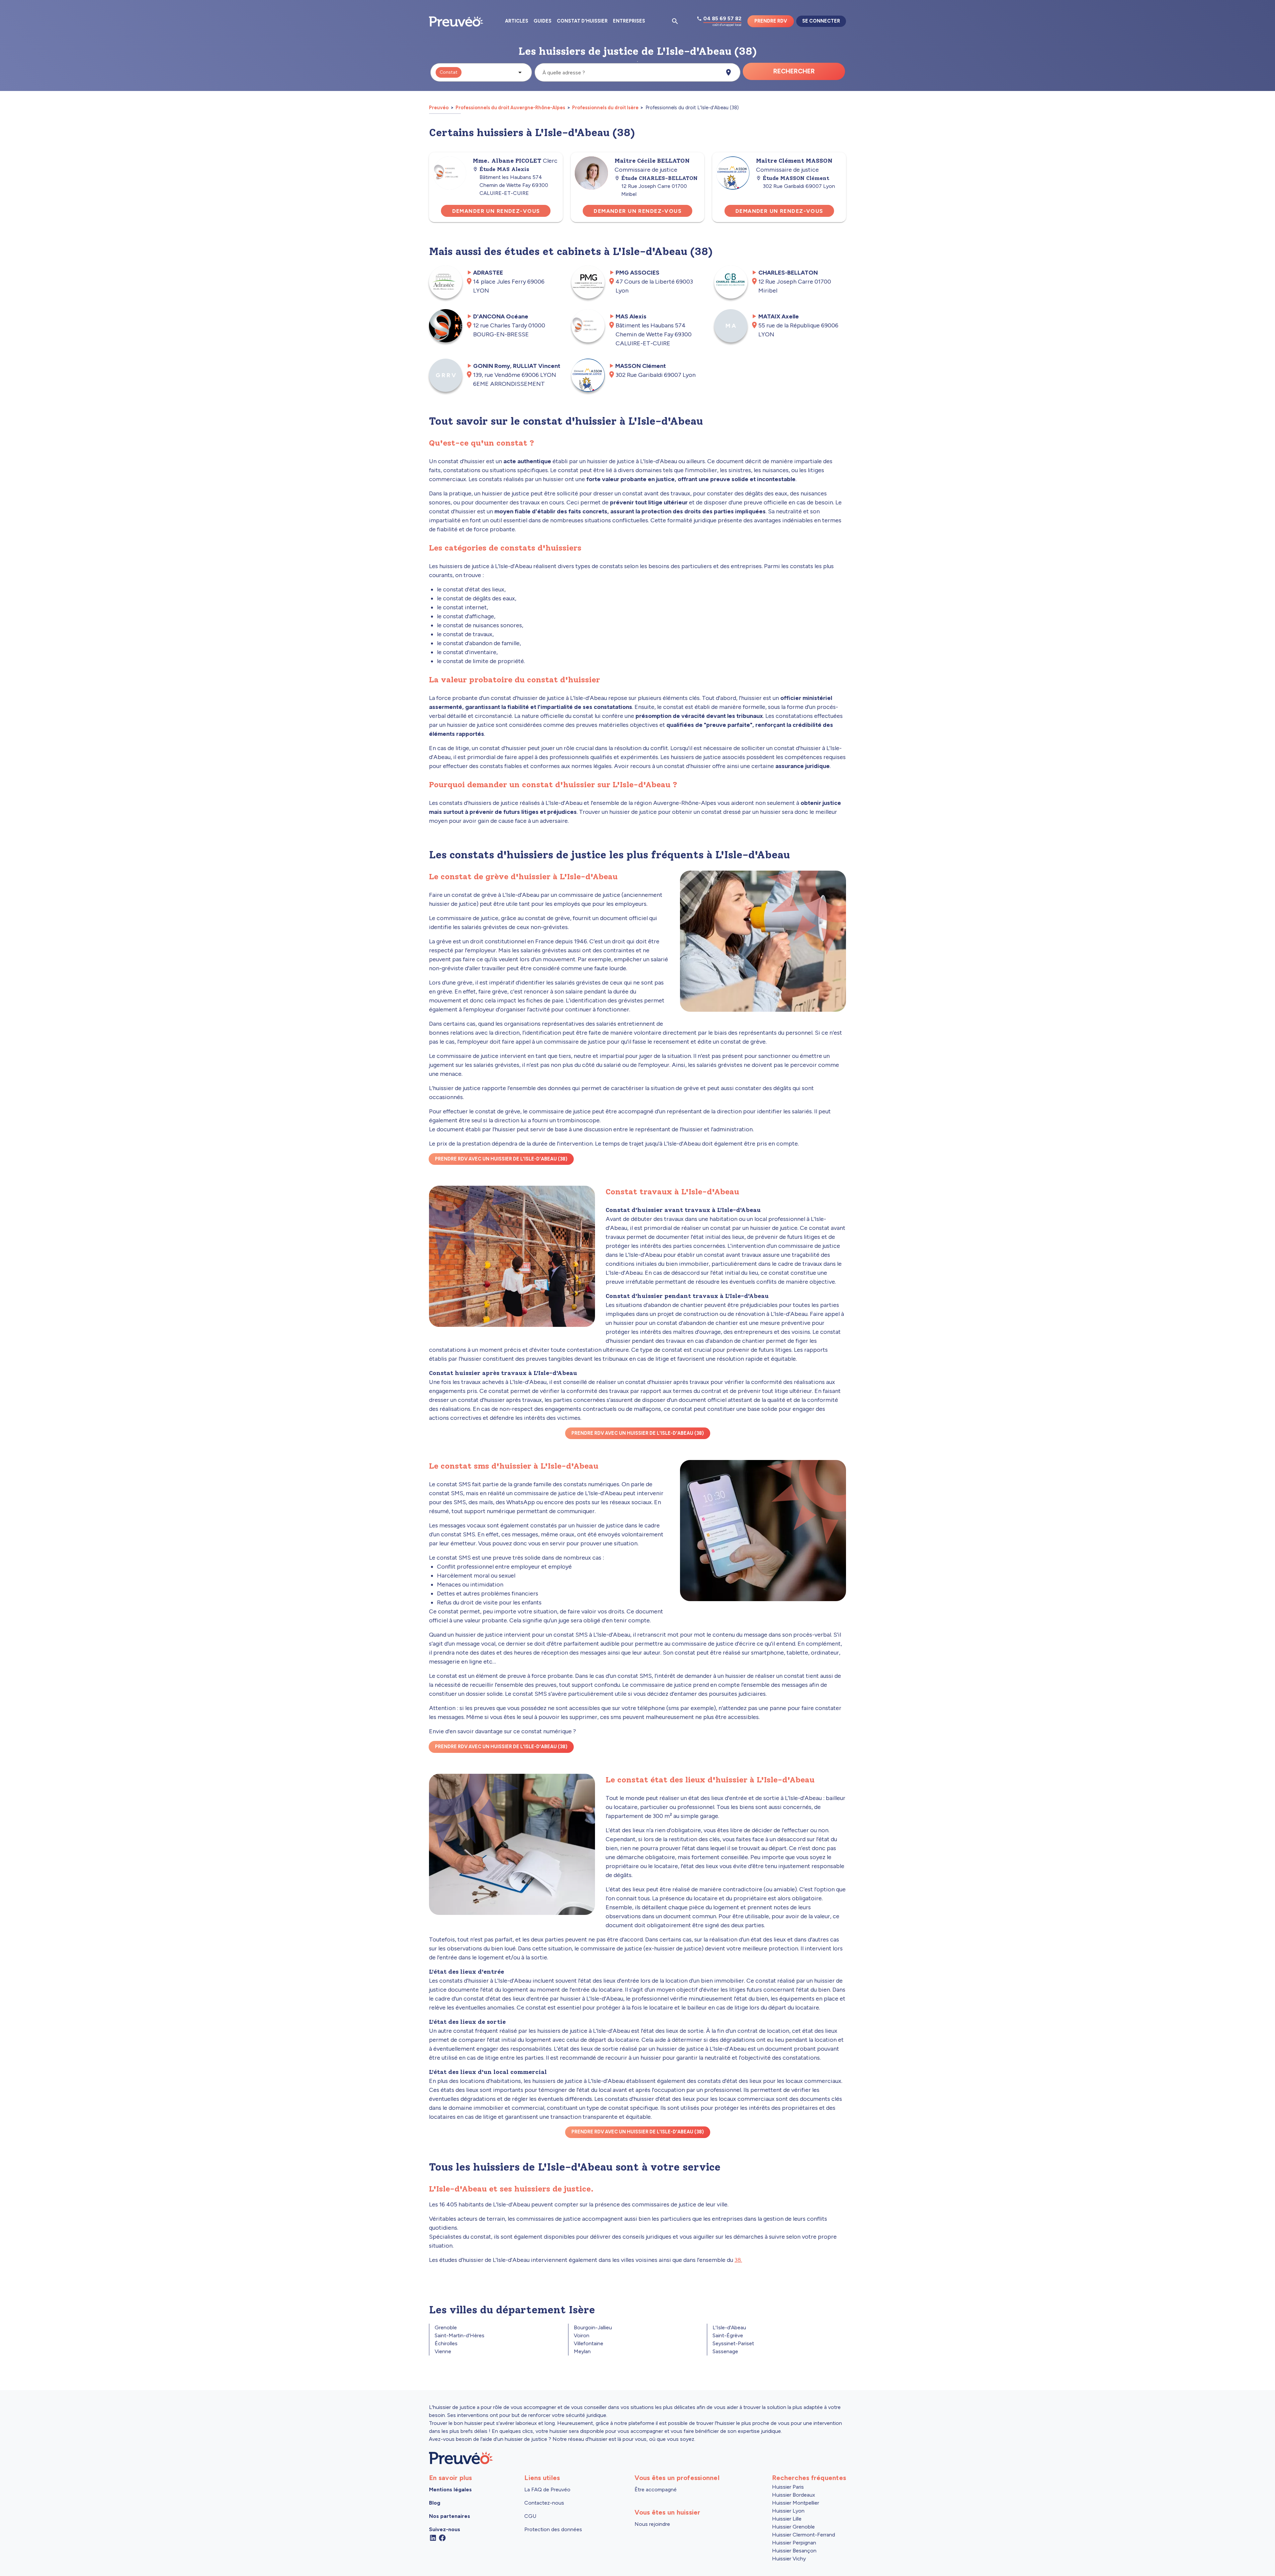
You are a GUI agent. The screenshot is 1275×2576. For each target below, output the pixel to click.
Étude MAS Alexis (504, 169)
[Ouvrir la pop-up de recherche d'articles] (675, 21)
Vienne (443, 2351)
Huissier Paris (788, 2487)
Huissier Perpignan (794, 2543)
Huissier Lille (787, 2519)
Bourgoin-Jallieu (593, 2327)
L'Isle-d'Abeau (729, 2327)
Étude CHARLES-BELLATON (659, 178)
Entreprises (629, 21)
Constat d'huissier (582, 21)
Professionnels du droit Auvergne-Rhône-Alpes (510, 108)
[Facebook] (442, 2537)
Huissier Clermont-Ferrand (804, 2535)
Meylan (582, 2351)
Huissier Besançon (794, 2551)
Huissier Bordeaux (794, 2495)
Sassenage (725, 2351)
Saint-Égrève (728, 2335)
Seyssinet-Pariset (733, 2343)
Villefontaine (589, 2343)
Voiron (582, 2335)
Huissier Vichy (789, 2559)
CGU (530, 2516)
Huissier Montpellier (796, 2503)
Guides (543, 21)
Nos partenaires (450, 2516)
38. (738, 2260)
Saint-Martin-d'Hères (460, 2335)
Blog (435, 2503)
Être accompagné (656, 2490)
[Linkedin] (433, 2537)
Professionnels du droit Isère (605, 108)
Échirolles (446, 2343)
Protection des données (553, 2529)
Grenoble (446, 2327)
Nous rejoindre (652, 2524)
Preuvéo (439, 108)
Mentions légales (450, 2490)
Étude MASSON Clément (796, 178)
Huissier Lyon (788, 2511)
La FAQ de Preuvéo (547, 2490)
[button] (481, 72)
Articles (517, 21)
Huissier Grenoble (793, 2527)
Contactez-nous (544, 2503)
